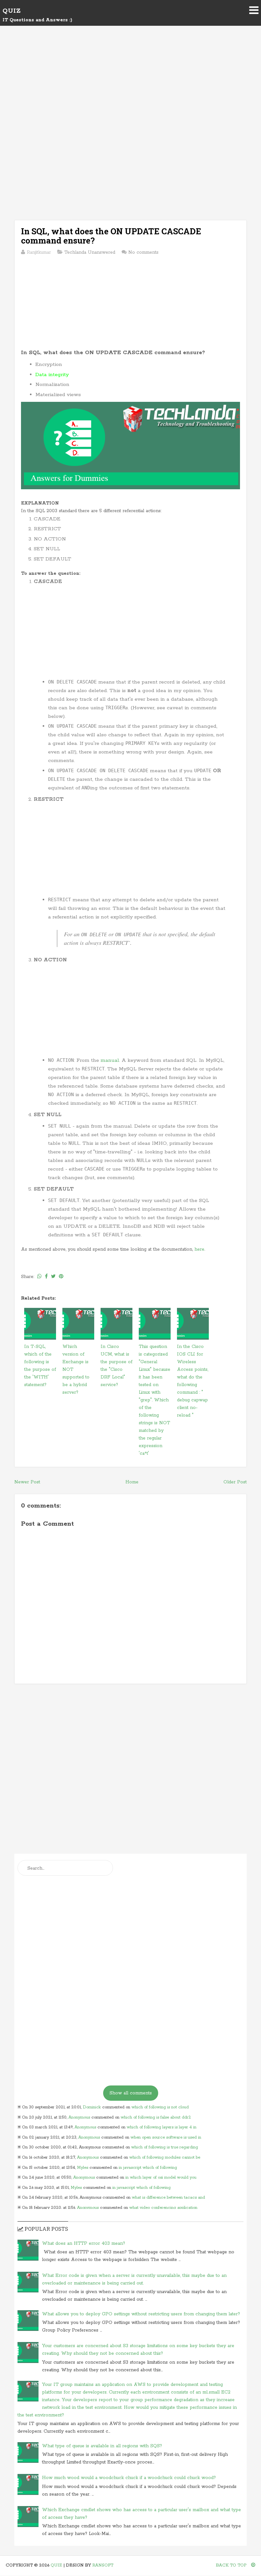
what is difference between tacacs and (168, 2198)
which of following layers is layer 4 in (162, 2127)
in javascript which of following (148, 2168)
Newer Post (27, 1482)
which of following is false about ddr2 (156, 2117)
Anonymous (79, 2117)
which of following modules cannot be (165, 2157)
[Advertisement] (130, 86)
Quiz (12, 11)
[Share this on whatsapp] (39, 1277)
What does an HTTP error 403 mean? (84, 2243)
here (199, 1249)
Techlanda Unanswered (90, 252)
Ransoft (103, 2565)
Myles (83, 2168)
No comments (143, 252)
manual (110, 1060)
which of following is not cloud (160, 2107)
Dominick (92, 2107)
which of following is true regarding (165, 2147)
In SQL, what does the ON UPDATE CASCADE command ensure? (111, 236)
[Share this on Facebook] (46, 1277)
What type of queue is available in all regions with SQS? (102, 2446)
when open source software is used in (166, 2137)
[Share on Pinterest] (61, 1277)
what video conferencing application (163, 2208)
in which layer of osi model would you (161, 2178)
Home (132, 1482)
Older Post (235, 1482)
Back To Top (232, 2565)
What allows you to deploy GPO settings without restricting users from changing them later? (141, 2314)
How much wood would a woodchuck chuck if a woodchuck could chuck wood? (129, 2478)
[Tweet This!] (53, 1277)
